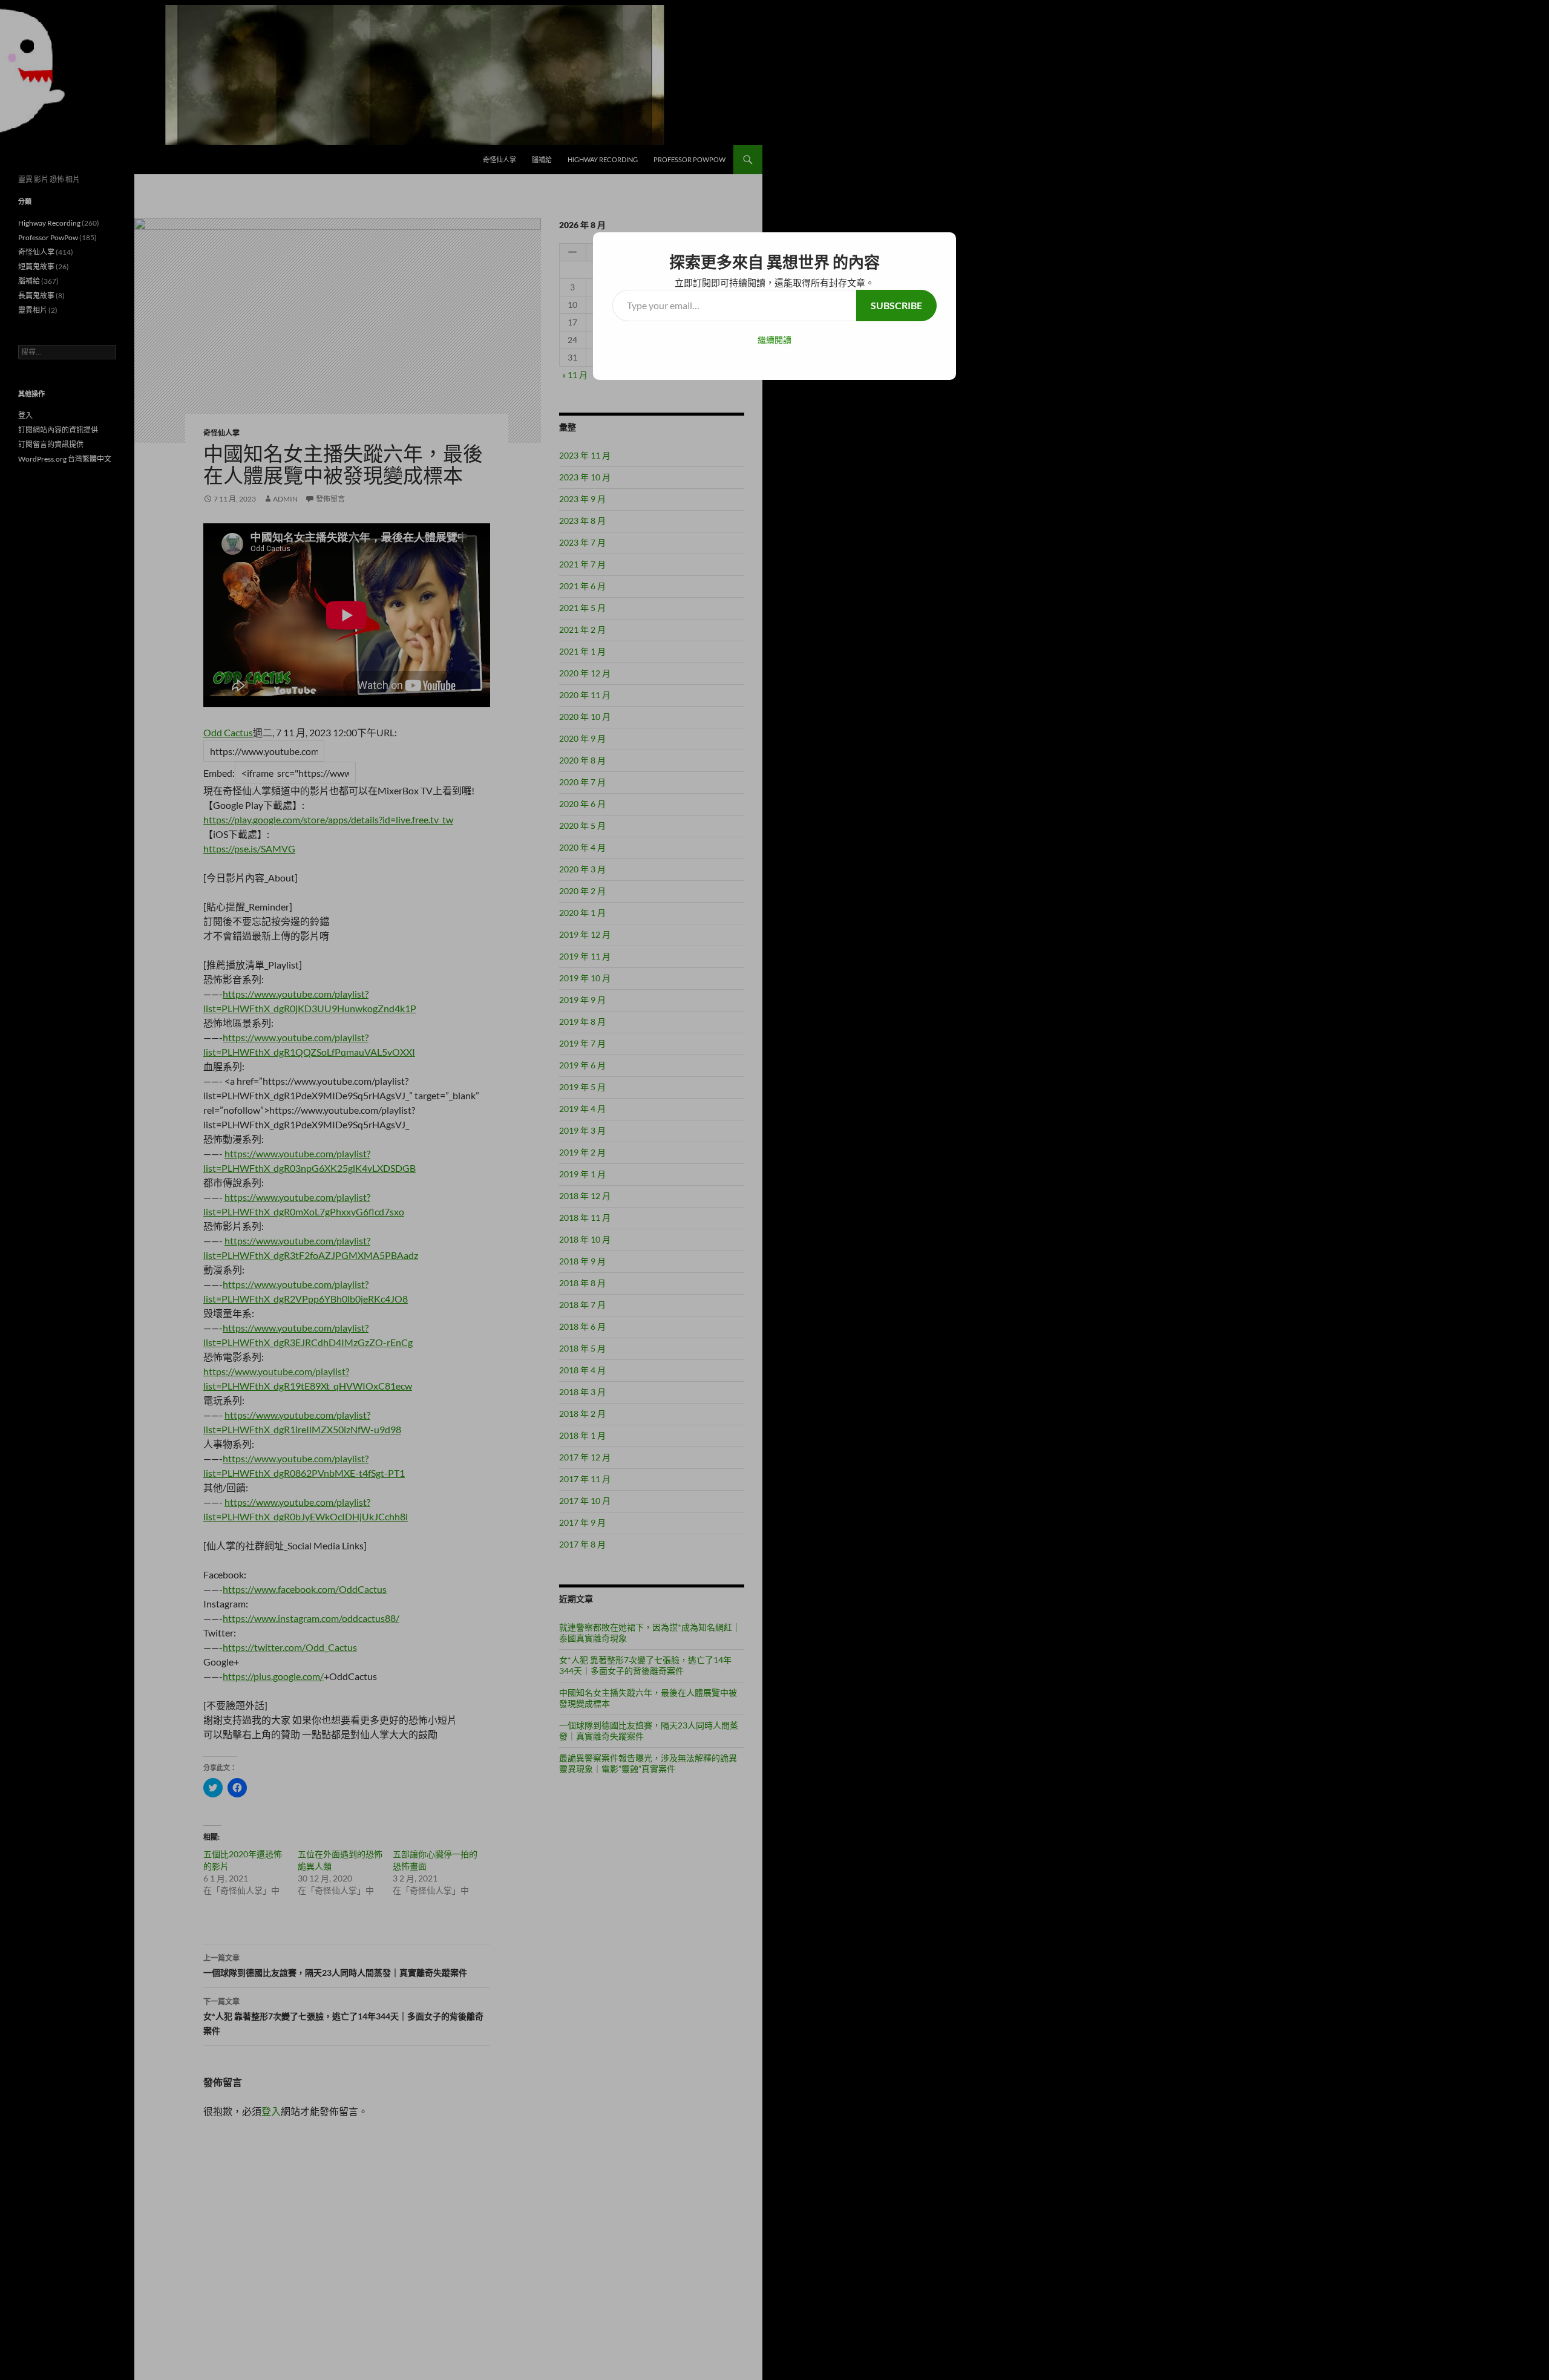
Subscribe (896, 305)
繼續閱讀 (774, 340)
